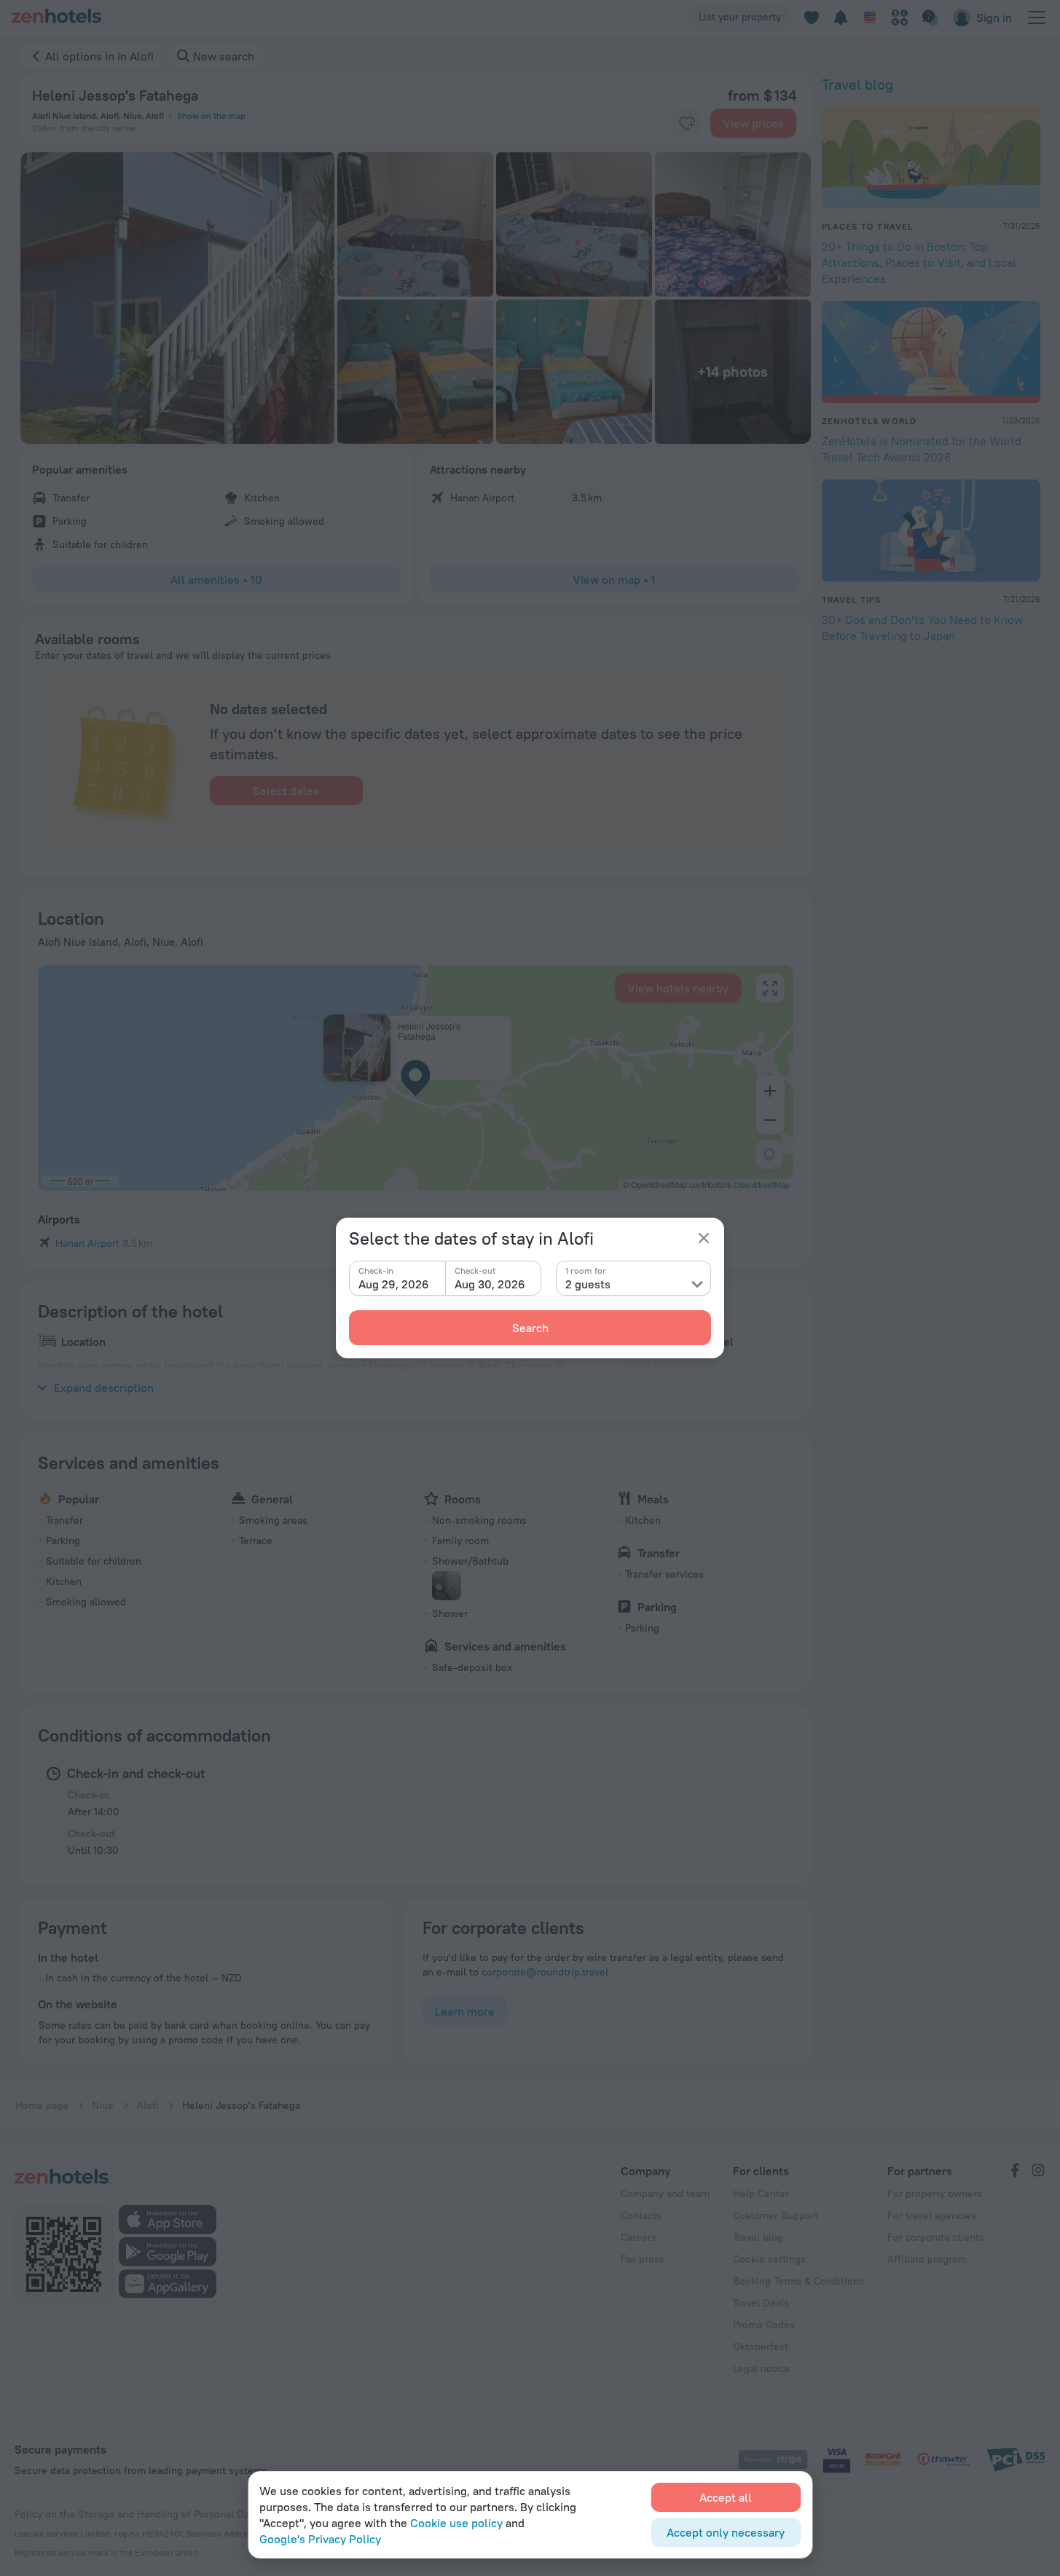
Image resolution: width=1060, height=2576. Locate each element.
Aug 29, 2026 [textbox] (394, 1284)
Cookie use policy (456, 2523)
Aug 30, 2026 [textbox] (490, 1284)
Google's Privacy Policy (320, 2539)
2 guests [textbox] (588, 1284)
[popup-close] (704, 1238)
